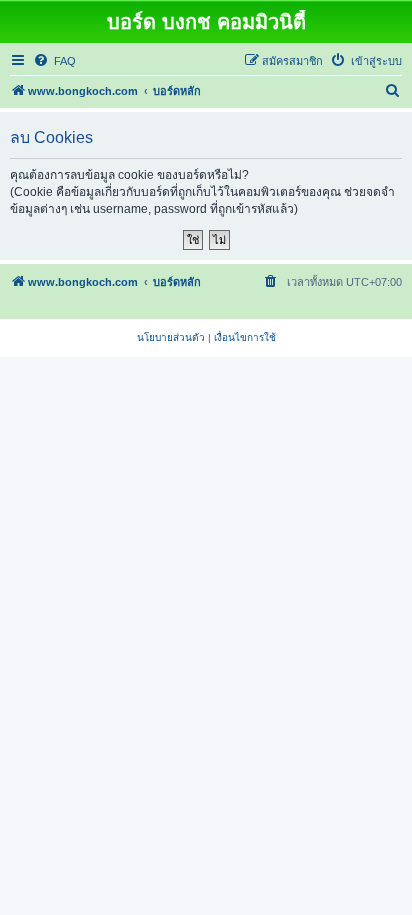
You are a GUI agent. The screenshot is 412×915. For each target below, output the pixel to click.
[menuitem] (54, 61)
